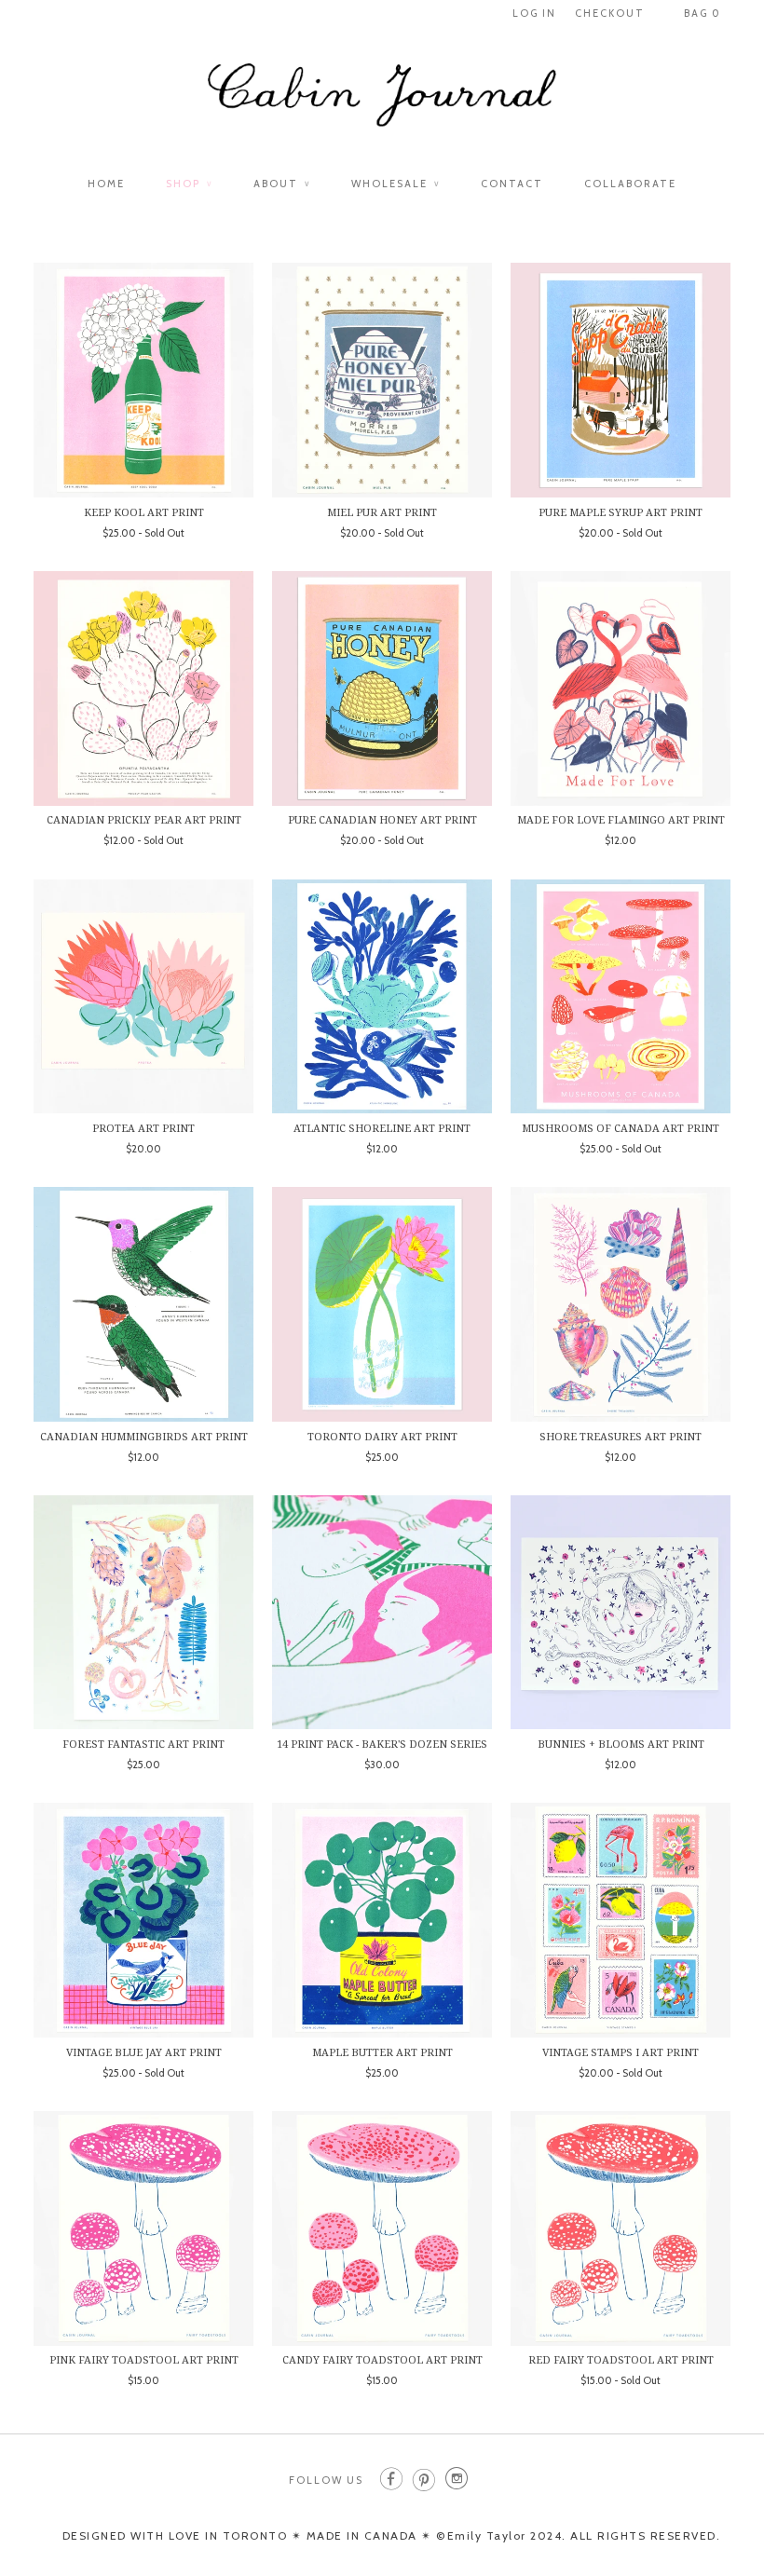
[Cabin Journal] (382, 104)
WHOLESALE (396, 184)
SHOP (189, 184)
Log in (534, 13)
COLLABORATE (630, 184)
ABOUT (282, 184)
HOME (106, 184)
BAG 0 (703, 13)
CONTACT (512, 184)
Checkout (610, 13)
